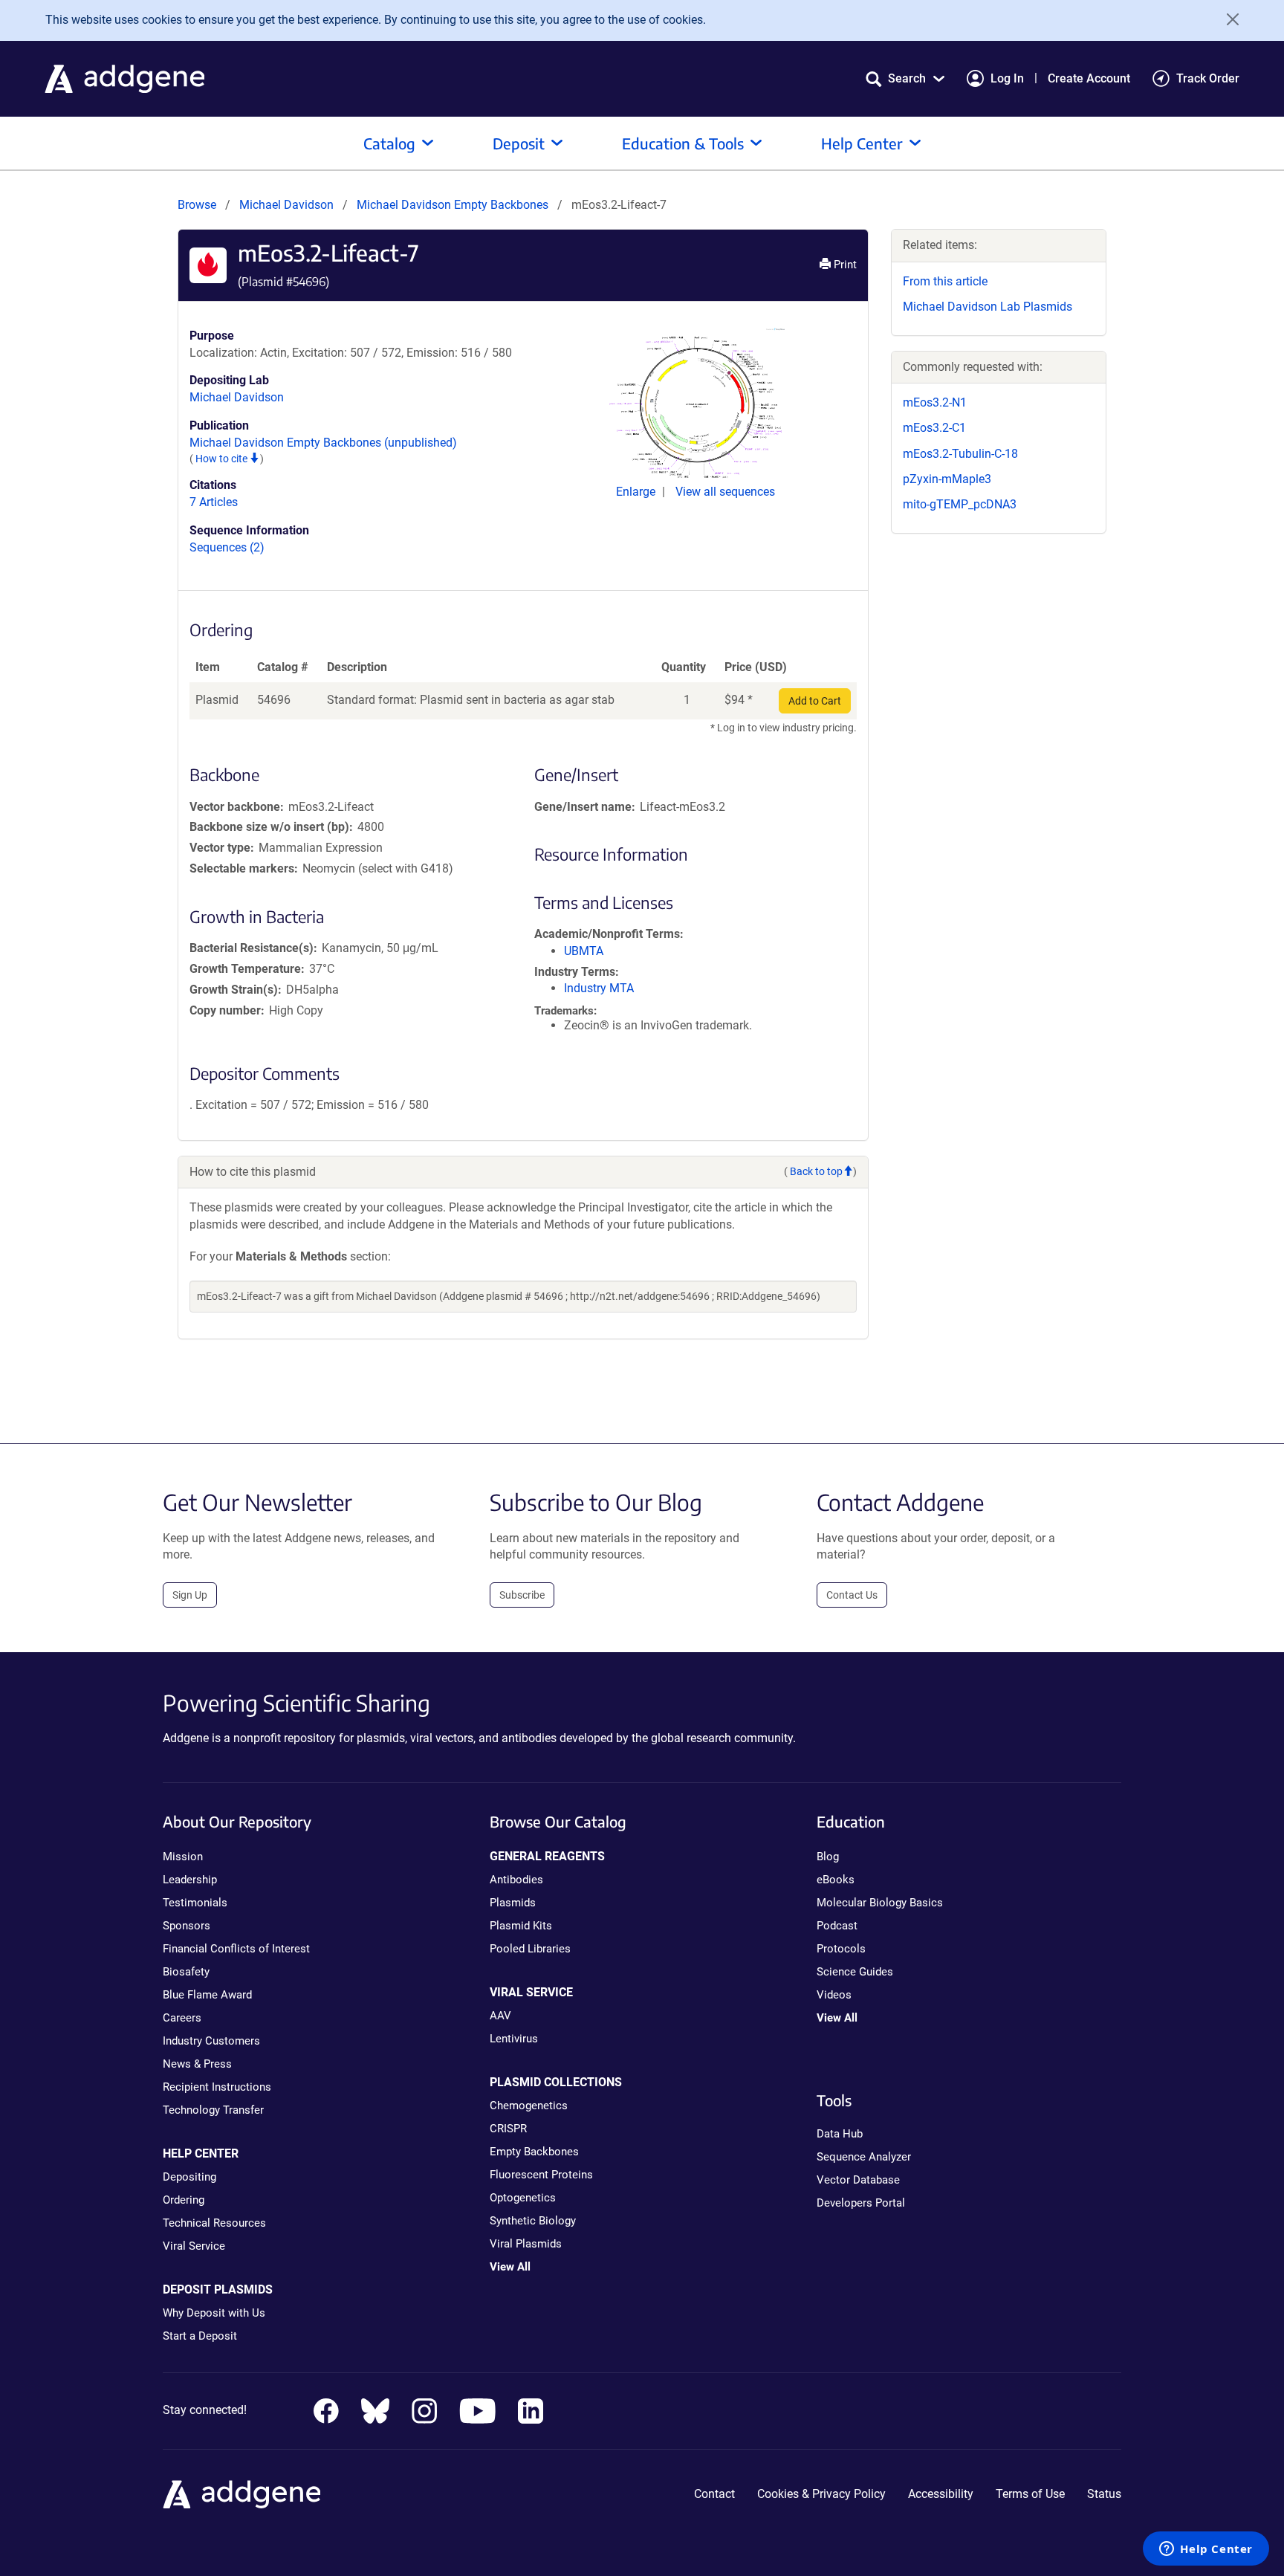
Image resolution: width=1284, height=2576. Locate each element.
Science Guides (855, 1972)
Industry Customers (211, 2041)
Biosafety (186, 1972)
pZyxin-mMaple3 (947, 479)
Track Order (1208, 78)
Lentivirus (514, 2039)
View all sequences (725, 492)
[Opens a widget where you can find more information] (1206, 2550)
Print (844, 265)
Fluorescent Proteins (541, 2175)
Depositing (189, 2177)
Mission (183, 1857)
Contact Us (852, 1595)
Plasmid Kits (521, 1926)
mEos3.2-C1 (934, 428)
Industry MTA (599, 988)
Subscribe (522, 1595)
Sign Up (190, 1595)
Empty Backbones (534, 2152)
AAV (500, 2016)
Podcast (837, 1926)
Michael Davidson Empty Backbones (454, 205)
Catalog (389, 143)
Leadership (190, 1880)
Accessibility (941, 2494)
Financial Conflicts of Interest (236, 1949)
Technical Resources (214, 2223)
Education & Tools (683, 143)
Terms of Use (1030, 2494)
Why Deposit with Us (214, 2313)
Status (1104, 2494)
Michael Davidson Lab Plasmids (988, 307)
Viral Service (194, 2246)
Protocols (841, 1949)
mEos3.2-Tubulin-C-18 (960, 454)
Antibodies (516, 1880)
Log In (1007, 78)
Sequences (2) (227, 547)
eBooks (836, 1880)
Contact (714, 2494)
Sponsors (187, 1926)
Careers (182, 2018)
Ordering (184, 2200)
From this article (945, 281)
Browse (197, 205)
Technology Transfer (213, 2110)
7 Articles (214, 502)
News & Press (197, 2064)
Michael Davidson (286, 205)
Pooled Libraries (530, 1949)
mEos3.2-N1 (935, 402)
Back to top (816, 1171)
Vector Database (858, 2180)
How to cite (223, 459)
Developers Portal (861, 2203)
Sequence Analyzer (864, 2157)
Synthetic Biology (533, 2221)
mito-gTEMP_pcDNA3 (960, 504)
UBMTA (584, 951)
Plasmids (513, 1903)
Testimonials (195, 1903)
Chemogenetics (529, 2106)
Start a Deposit (200, 2336)
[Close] (1228, 19)
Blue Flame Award (207, 1995)
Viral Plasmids (526, 2244)
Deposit (519, 143)
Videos (834, 1995)
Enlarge (637, 492)
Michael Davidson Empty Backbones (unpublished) (323, 443)
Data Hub (840, 2134)
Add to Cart (815, 701)
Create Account (1089, 78)
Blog (828, 1857)
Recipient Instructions (217, 2087)
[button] (905, 78)
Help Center (862, 143)
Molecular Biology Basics (880, 1903)
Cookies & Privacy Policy (821, 2494)
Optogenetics (523, 2198)
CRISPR (508, 2129)
